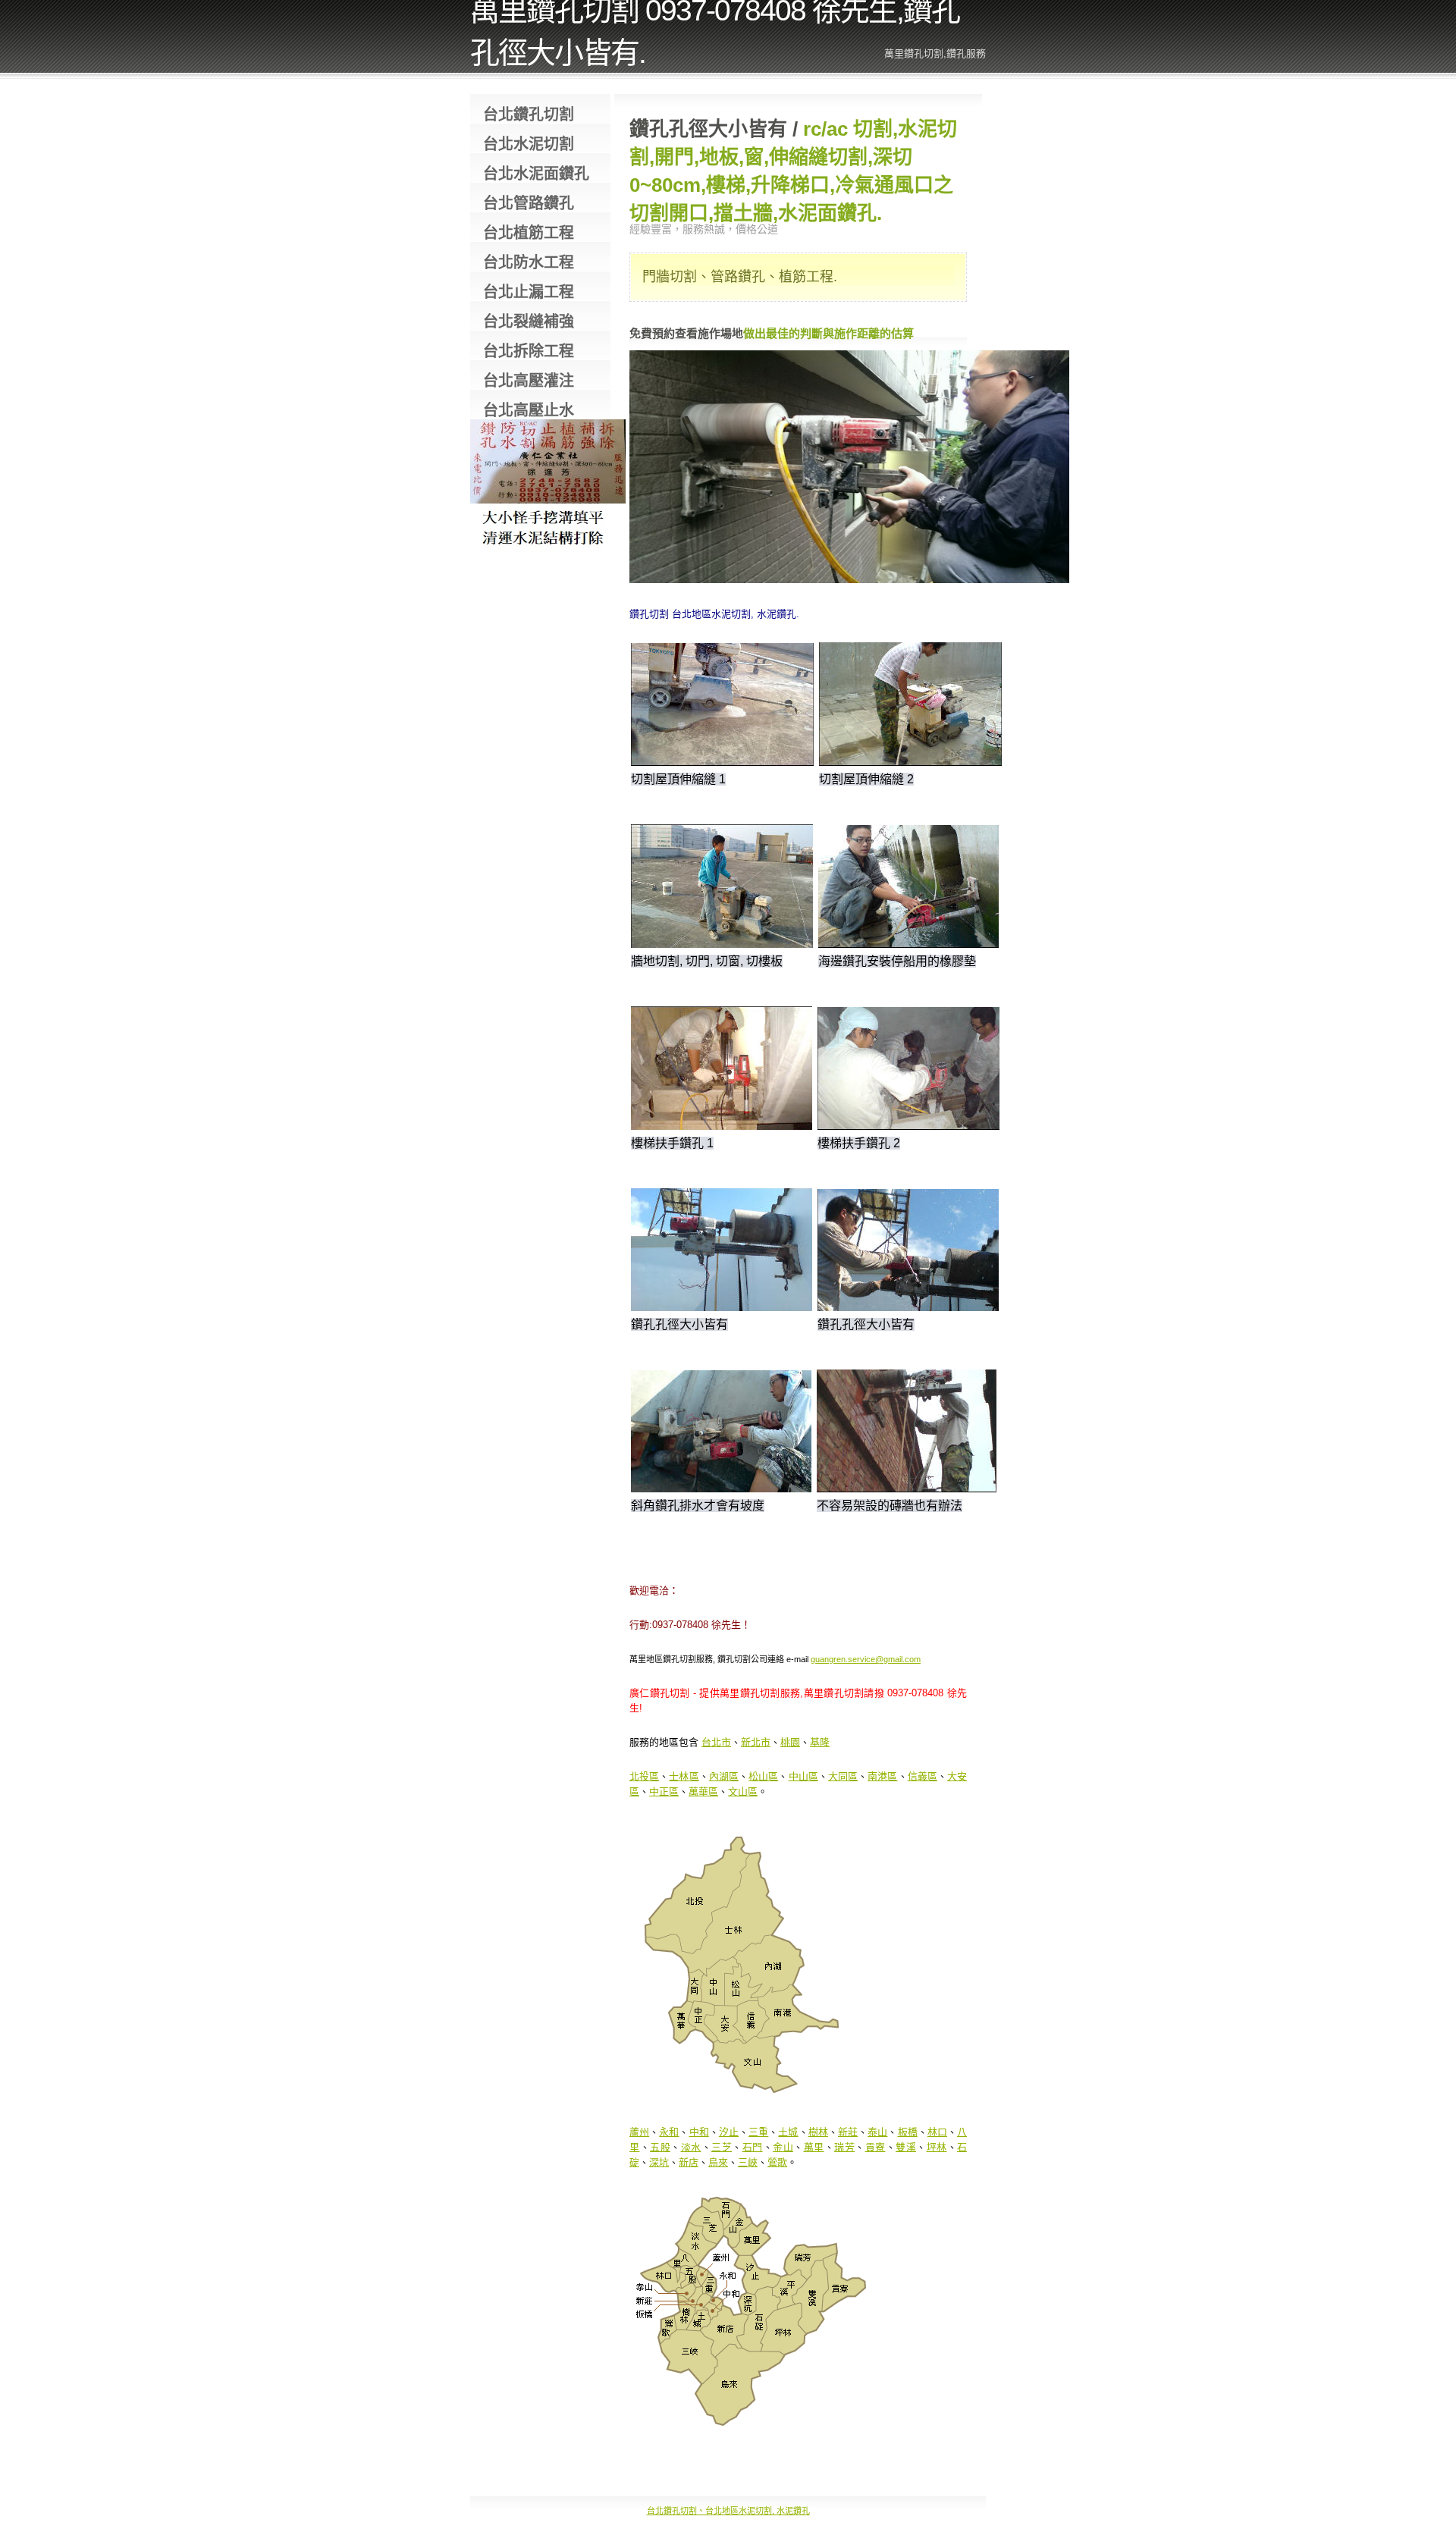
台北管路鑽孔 (529, 203)
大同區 (843, 1776)
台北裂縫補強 (529, 322)
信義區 (923, 1776)
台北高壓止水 (529, 410)
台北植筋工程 (529, 233)
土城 (788, 2132)
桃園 (790, 1742)
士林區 (684, 1776)
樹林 (818, 2132)
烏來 (718, 2162)
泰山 (877, 2132)
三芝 (722, 2147)
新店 (689, 2162)
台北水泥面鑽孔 (536, 174)
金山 (783, 2147)
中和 (699, 2132)
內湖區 (724, 1776)
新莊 (848, 2132)
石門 (753, 2147)
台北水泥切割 (529, 144)
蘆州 (639, 2132)
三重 (758, 2132)
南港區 (882, 1776)
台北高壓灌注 (529, 381)
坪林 (937, 2147)
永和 (669, 2132)
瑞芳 (844, 2147)
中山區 (803, 1776)
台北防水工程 (529, 262)
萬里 (814, 2147)
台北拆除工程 (529, 351)
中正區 (664, 1791)
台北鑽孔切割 (529, 115)
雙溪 (906, 2147)
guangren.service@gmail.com (866, 1659)
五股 (660, 2147)
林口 (937, 2132)
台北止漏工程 (529, 292)
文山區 (743, 1791)
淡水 (691, 2147)
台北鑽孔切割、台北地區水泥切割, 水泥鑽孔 (728, 2511)
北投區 (644, 1776)
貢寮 (875, 2147)
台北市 (716, 1742)
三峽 (748, 2162)
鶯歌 (777, 2162)
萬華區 (703, 1791)
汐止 (729, 2132)
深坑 (659, 2162)
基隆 (820, 1742)
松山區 (763, 1776)
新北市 (756, 1742)
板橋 (908, 2132)
